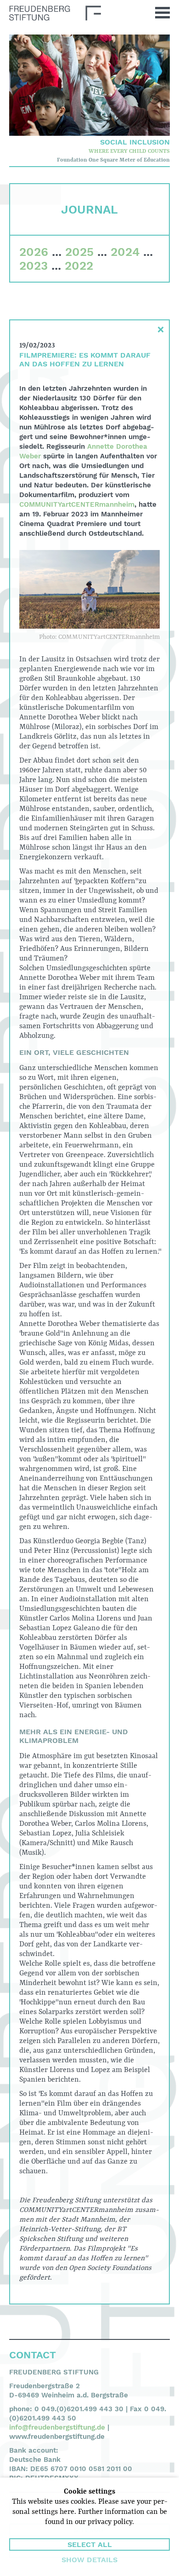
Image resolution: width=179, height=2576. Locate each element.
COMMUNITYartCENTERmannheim (77, 504)
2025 (79, 252)
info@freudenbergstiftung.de (57, 2427)
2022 (79, 266)
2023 (34, 266)
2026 (34, 252)
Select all (90, 2544)
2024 (125, 252)
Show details (89, 2560)
